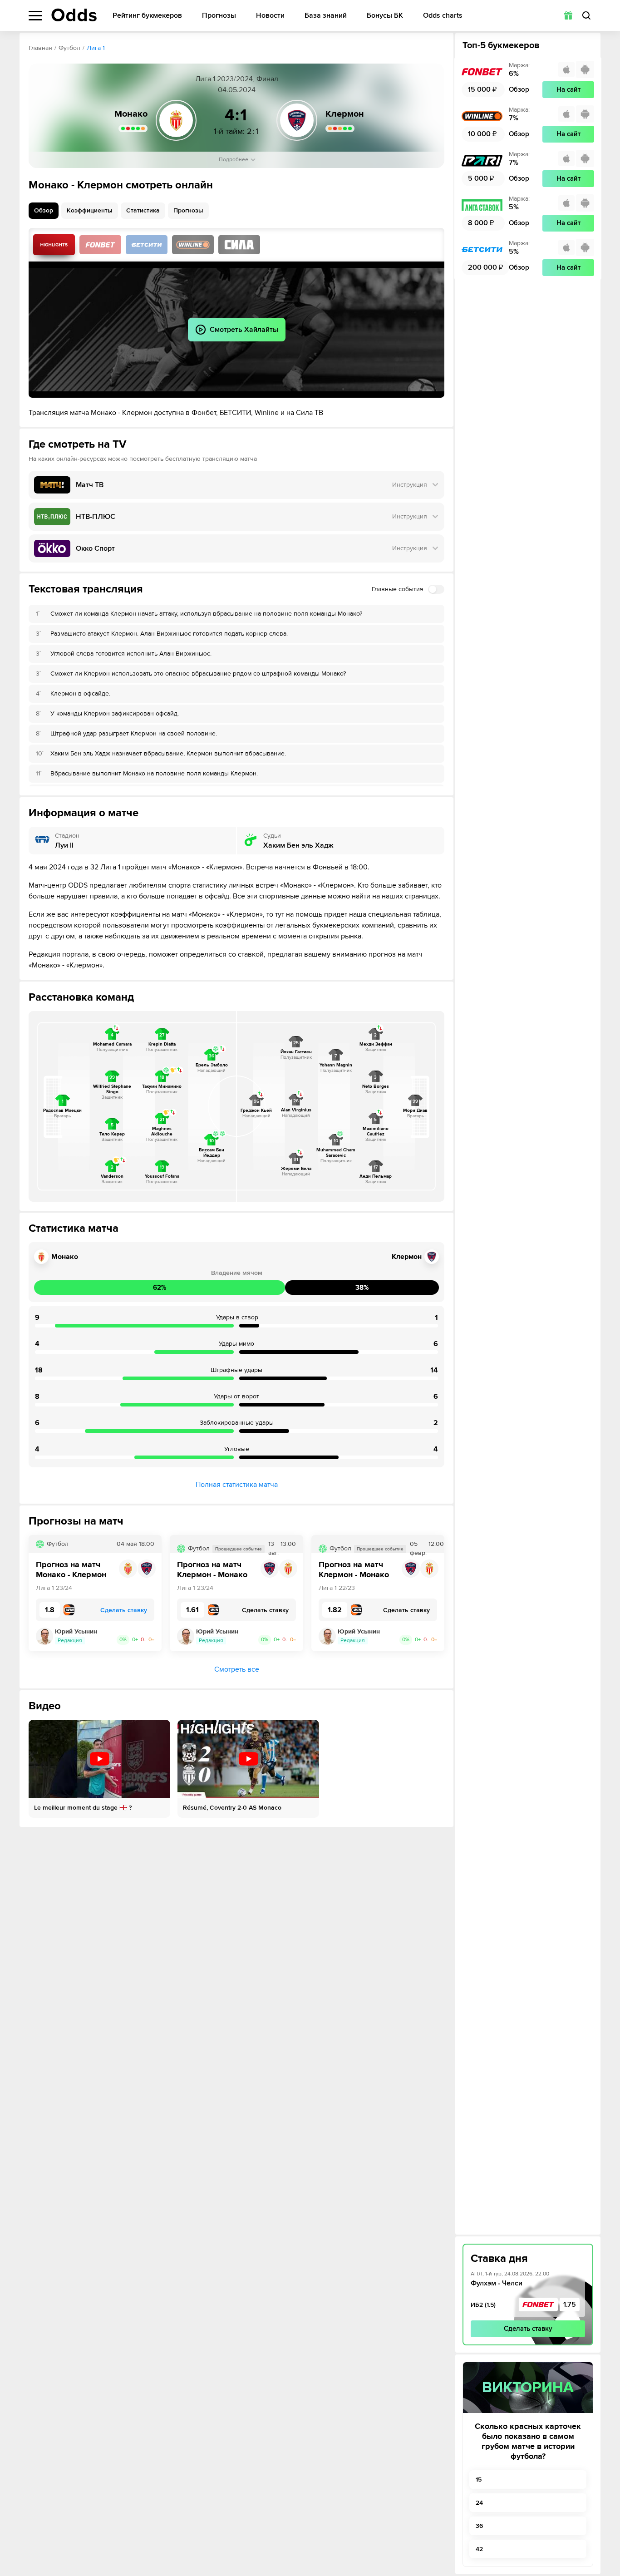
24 (479, 2503)
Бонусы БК (385, 16)
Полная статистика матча (237, 1485)
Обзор (44, 210)
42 (479, 2549)
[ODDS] (74, 15)
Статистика (143, 210)
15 (479, 2480)
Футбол (69, 48)
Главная (40, 48)
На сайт (568, 89)
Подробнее (234, 160)
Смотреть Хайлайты (54, 245)
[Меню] (35, 16)
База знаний (326, 16)
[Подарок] (568, 15)
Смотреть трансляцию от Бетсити (147, 245)
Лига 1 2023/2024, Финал (237, 79)
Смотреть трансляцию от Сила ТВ (239, 245)
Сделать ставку (528, 2329)
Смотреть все (237, 1669)
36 (479, 2526)
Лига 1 (96, 48)
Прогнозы (219, 16)
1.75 (570, 2305)
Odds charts (443, 16)
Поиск (586, 15)
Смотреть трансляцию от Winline (193, 245)
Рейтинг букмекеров (147, 16)
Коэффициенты (90, 210)
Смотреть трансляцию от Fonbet (100, 245)
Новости (270, 16)
